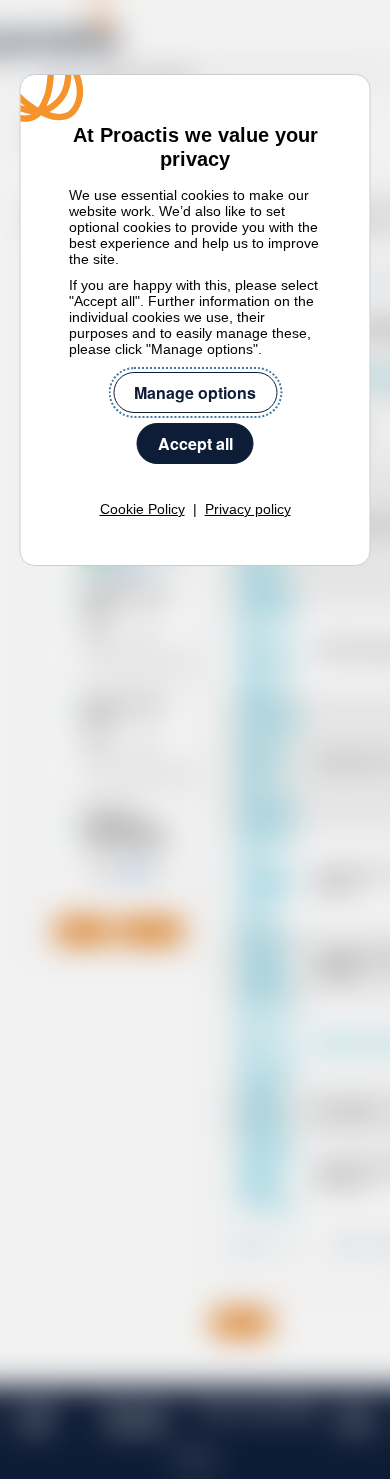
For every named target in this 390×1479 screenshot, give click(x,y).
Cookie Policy (142, 509)
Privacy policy (248, 509)
